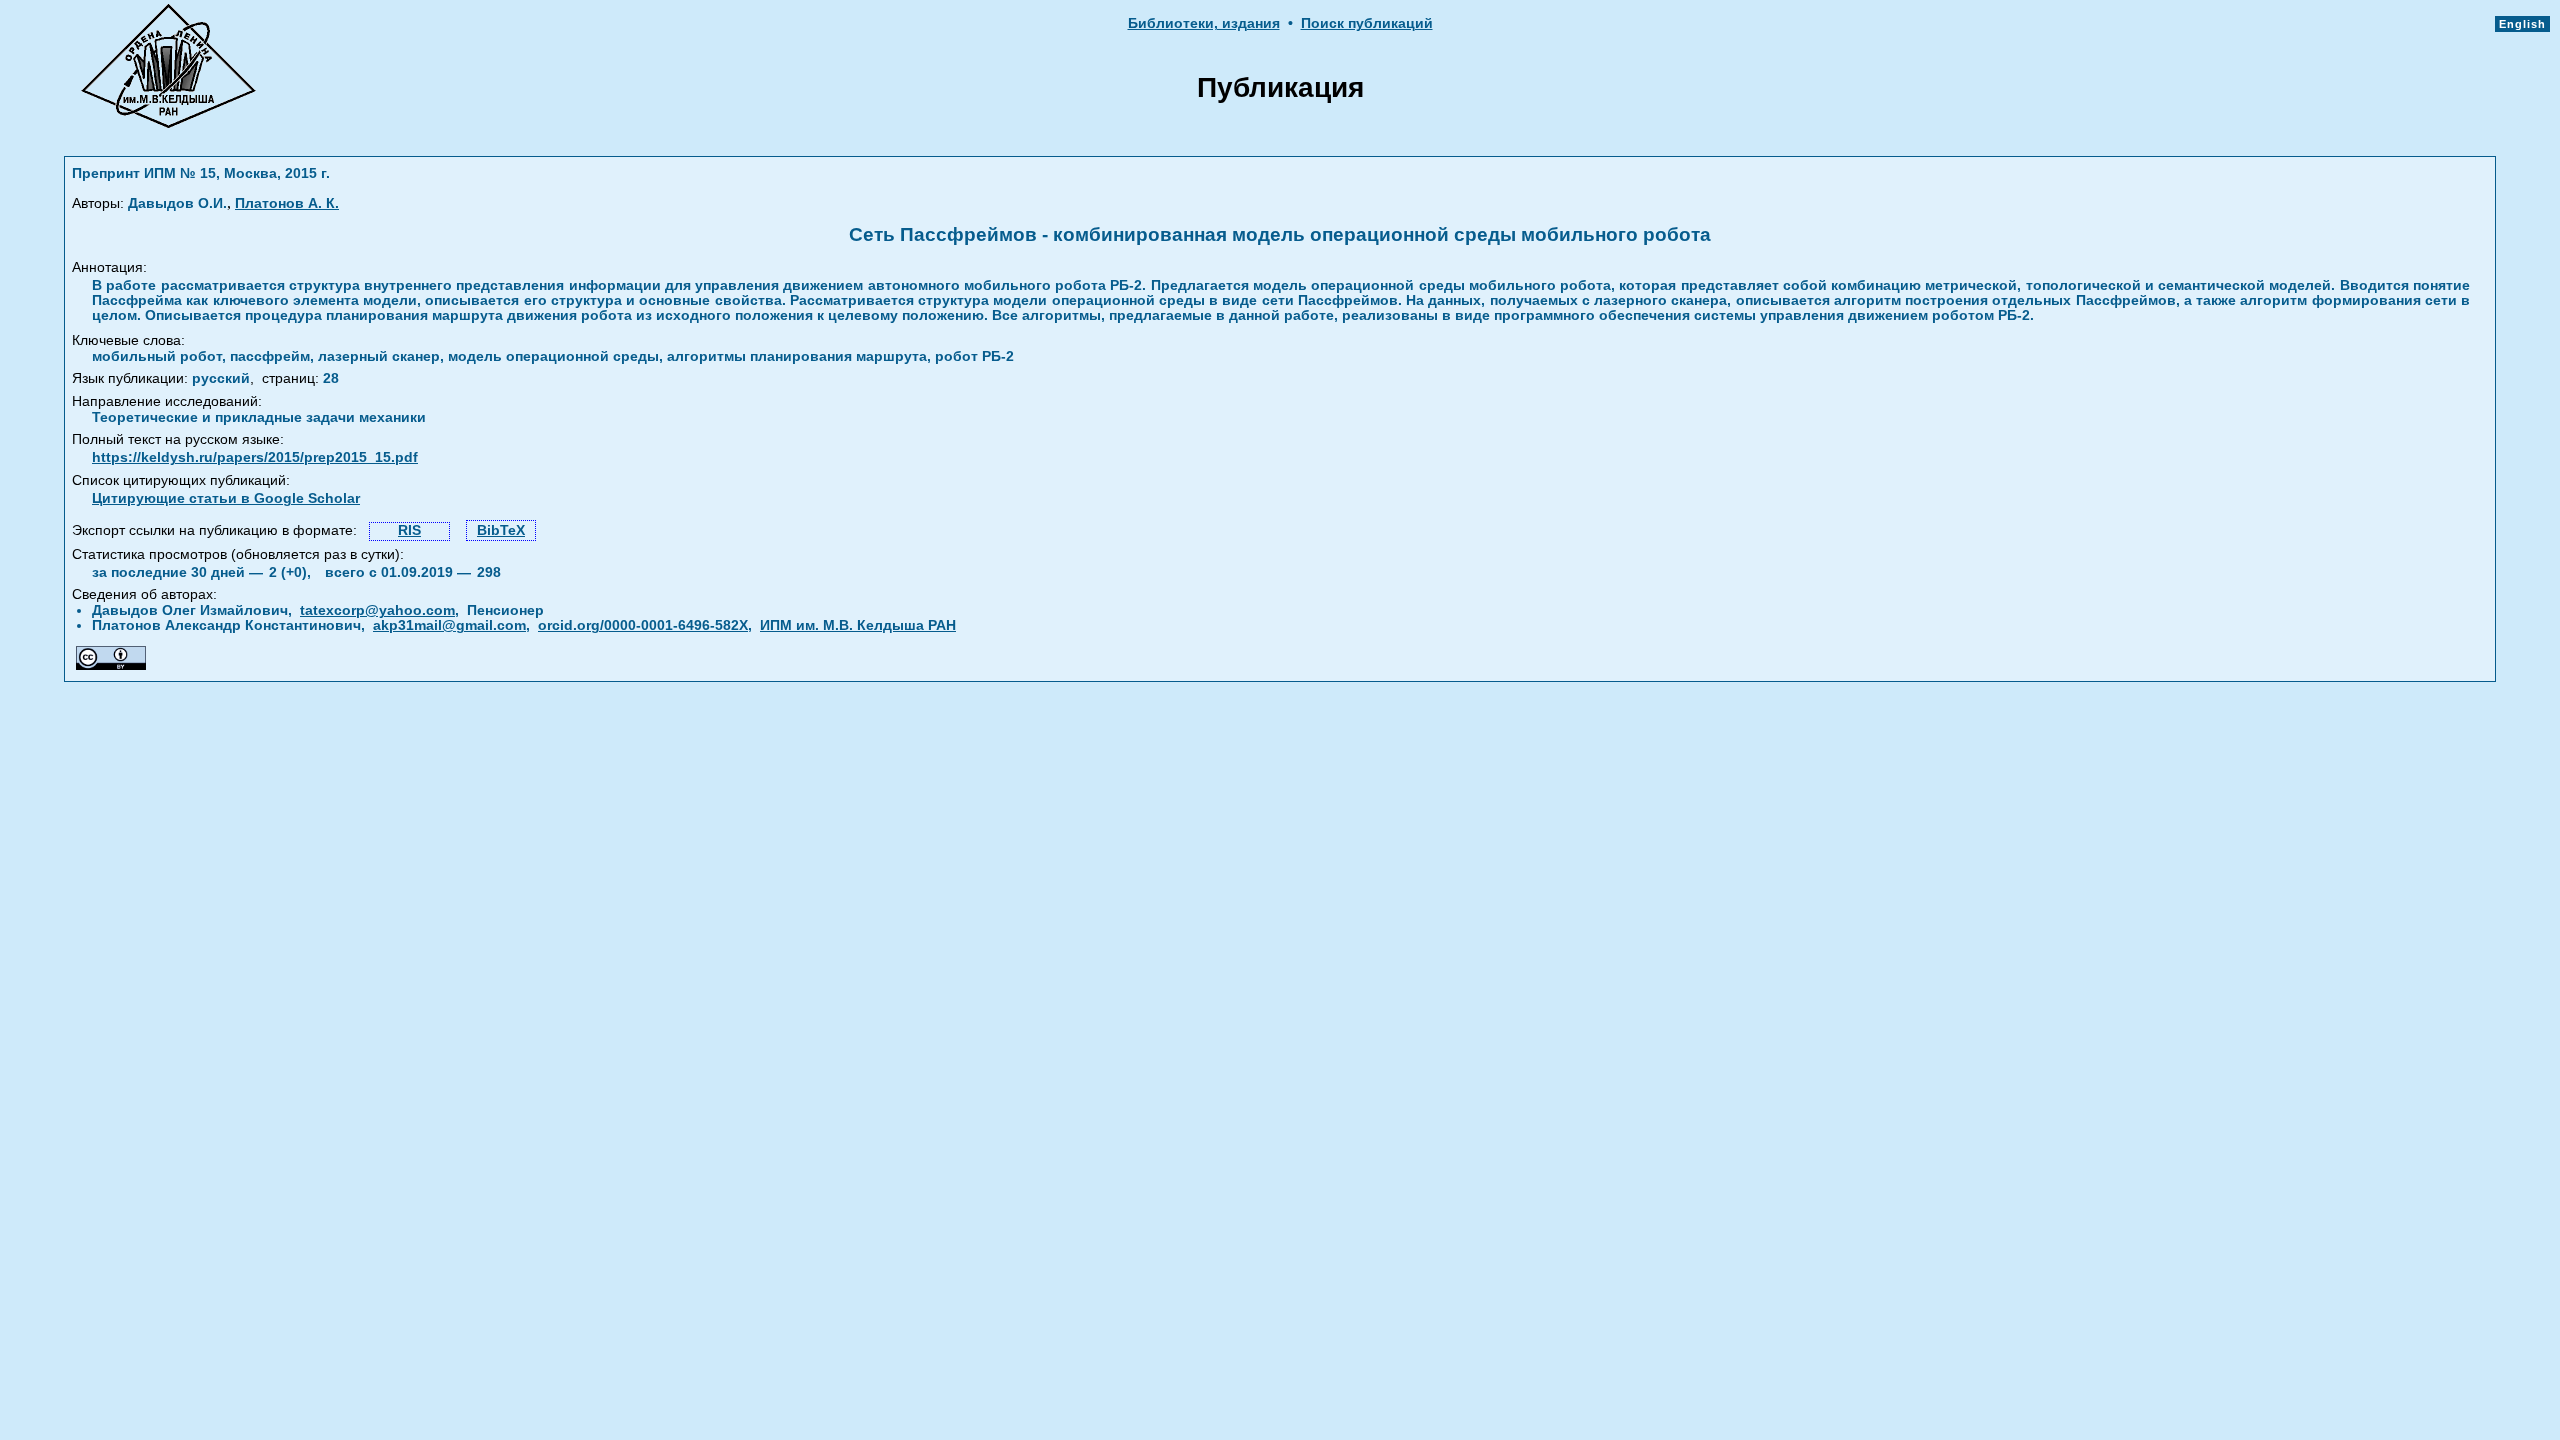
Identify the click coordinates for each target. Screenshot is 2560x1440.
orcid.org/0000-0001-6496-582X (643, 625)
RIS (409, 530)
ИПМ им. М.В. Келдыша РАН (858, 625)
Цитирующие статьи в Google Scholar (226, 498)
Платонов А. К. (287, 203)
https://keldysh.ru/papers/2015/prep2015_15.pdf (255, 457)
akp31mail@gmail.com (449, 625)
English (2522, 24)
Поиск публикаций (1367, 23)
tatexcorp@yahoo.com (377, 610)
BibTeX (501, 530)
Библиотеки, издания (1204, 23)
